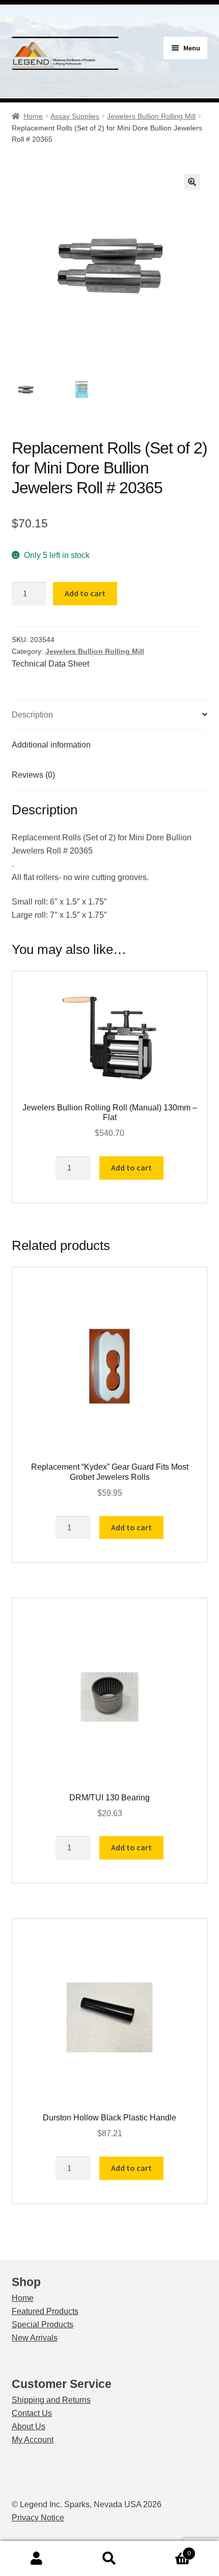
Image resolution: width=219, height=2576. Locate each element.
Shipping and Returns (51, 2400)
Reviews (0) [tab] (33, 775)
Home (33, 116)
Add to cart (85, 593)
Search (109, 2559)
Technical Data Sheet (50, 664)
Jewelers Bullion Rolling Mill (151, 116)
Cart (169, 2550)
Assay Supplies (75, 116)
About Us (29, 2426)
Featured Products (45, 2311)
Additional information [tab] (51, 745)
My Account (33, 2440)
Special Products (43, 2325)
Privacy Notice (38, 2518)
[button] (192, 182)
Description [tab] (32, 715)
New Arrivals (35, 2338)
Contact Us (32, 2413)
